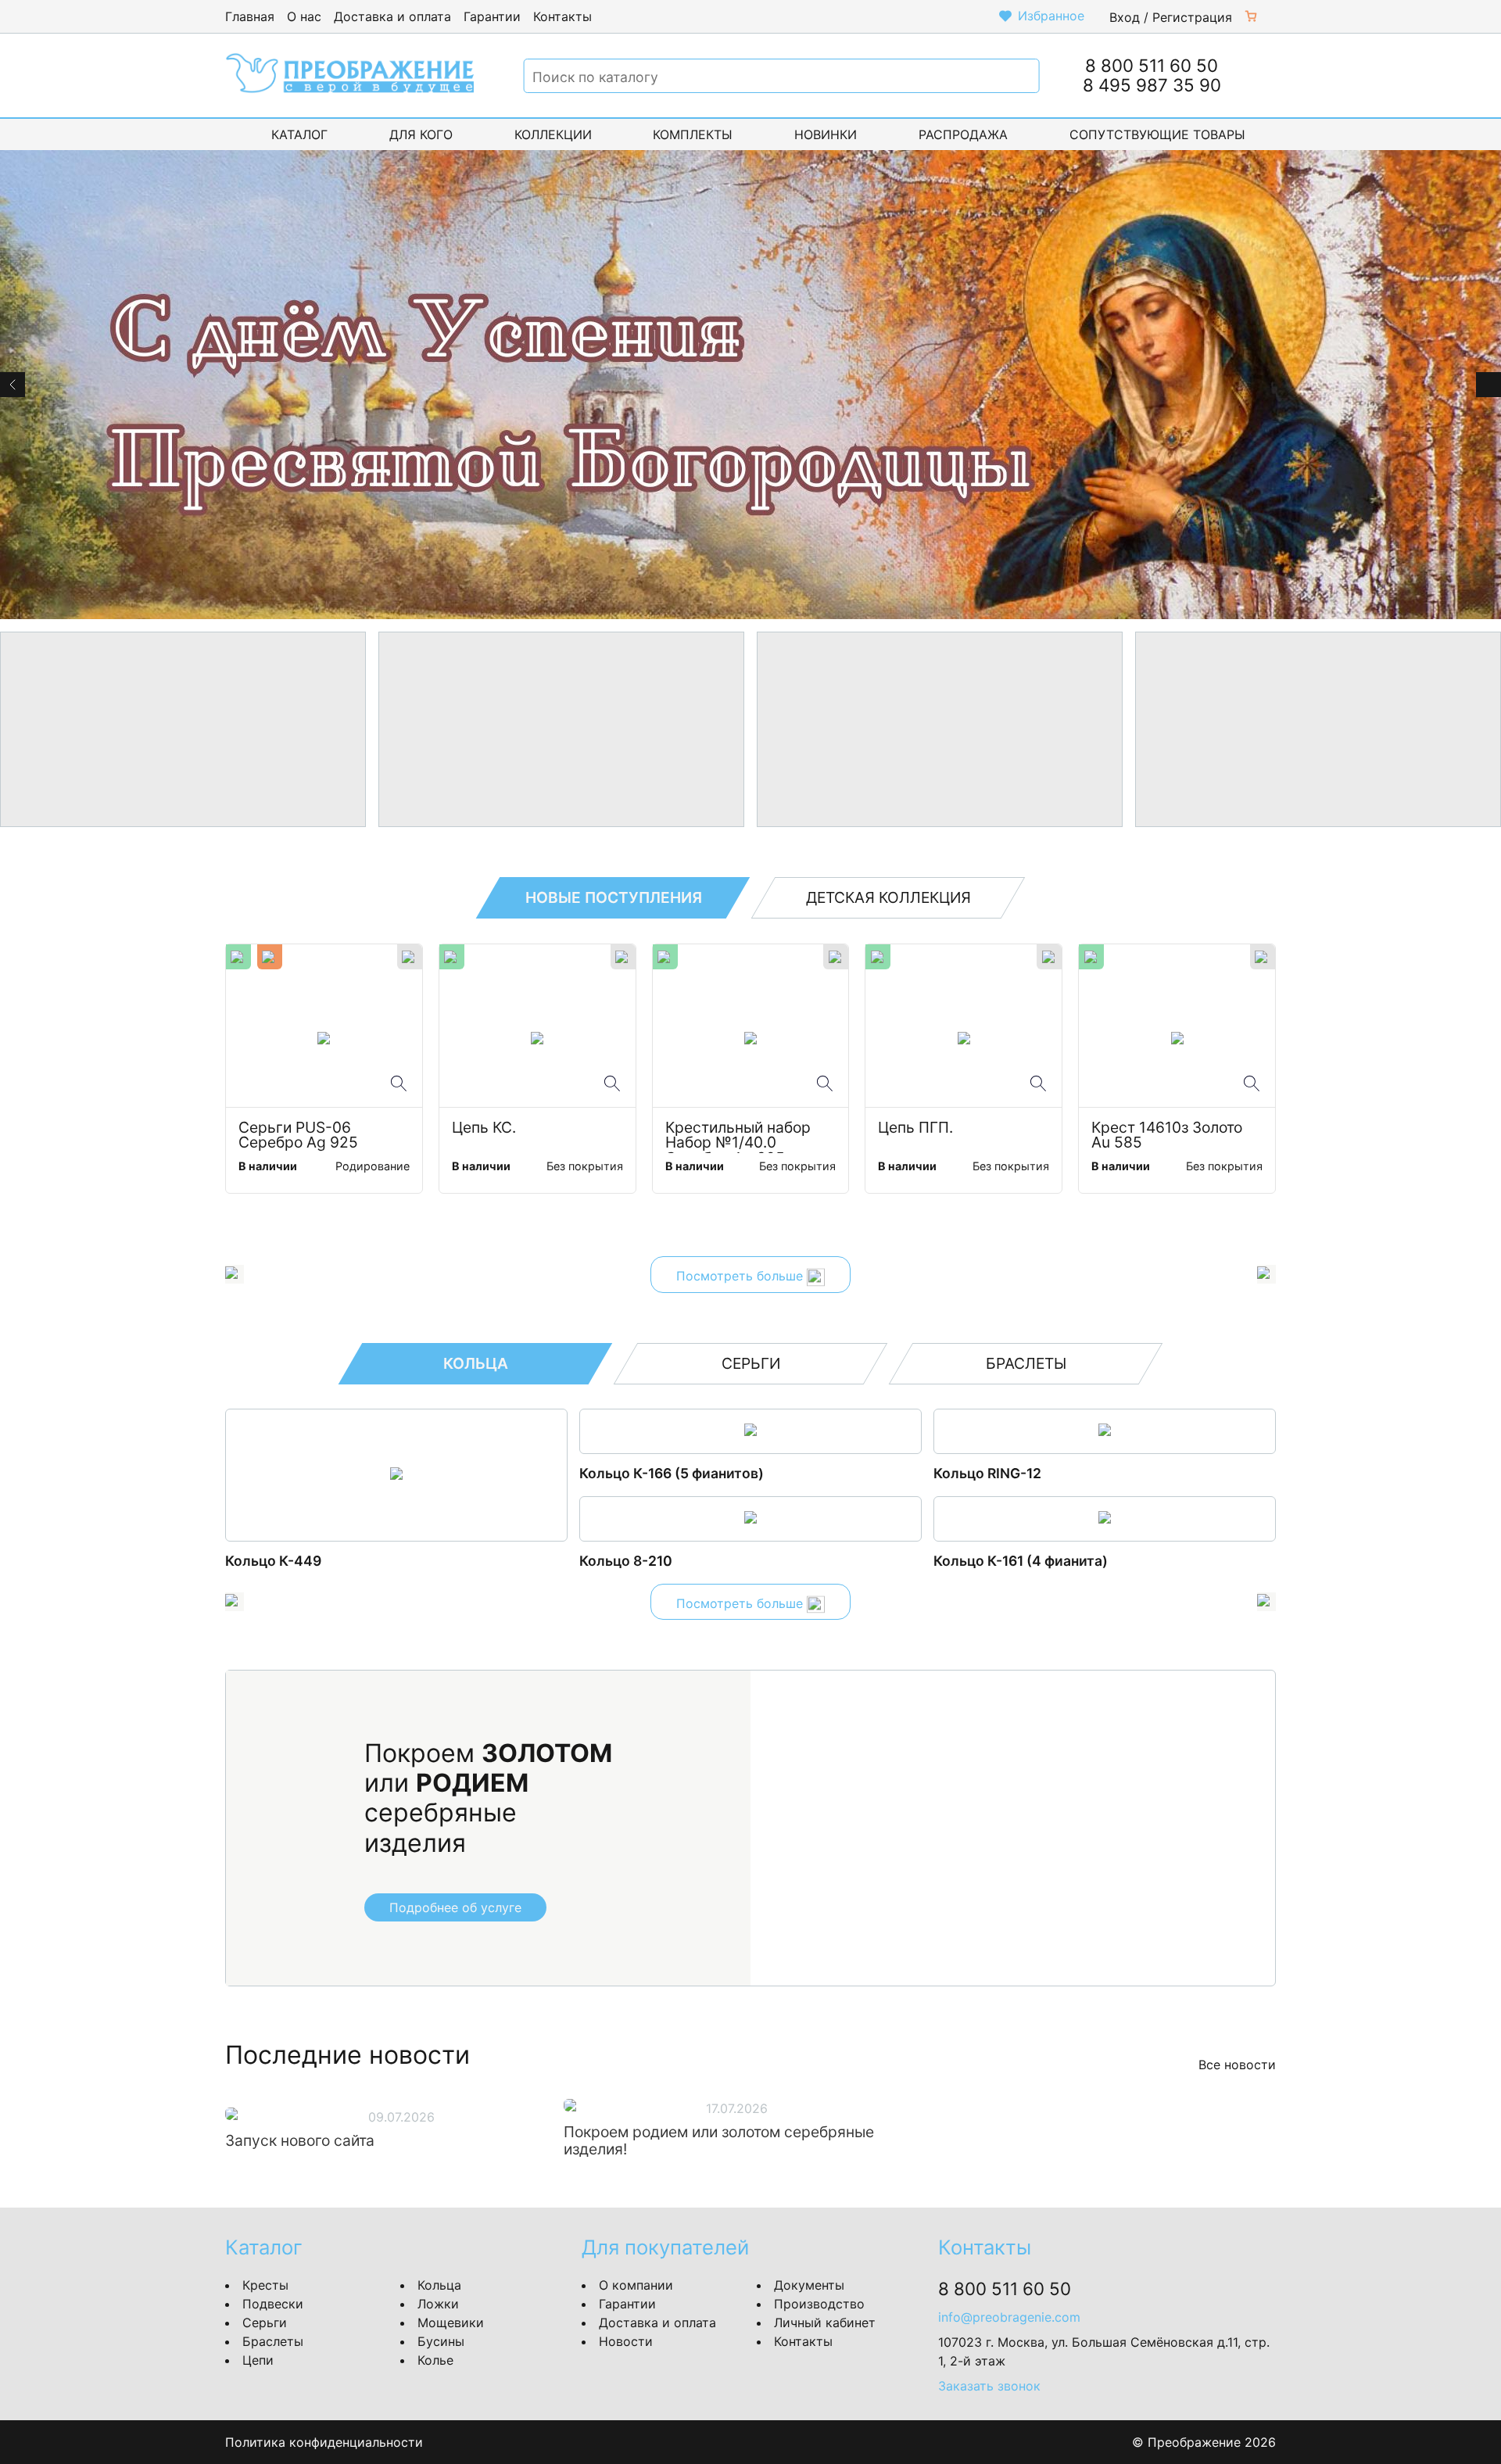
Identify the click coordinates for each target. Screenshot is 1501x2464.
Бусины (441, 2341)
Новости (626, 2341)
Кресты (265, 2285)
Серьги (265, 2323)
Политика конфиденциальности (324, 2442)
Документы (809, 2285)
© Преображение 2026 (1204, 2442)
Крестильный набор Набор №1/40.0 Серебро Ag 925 (740, 1137)
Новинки (826, 134)
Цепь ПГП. (915, 1128)
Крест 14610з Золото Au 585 (1169, 1136)
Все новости (1237, 2065)
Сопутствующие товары (1157, 134)
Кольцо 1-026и (630, 1561)
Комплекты (693, 134)
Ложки (438, 2304)
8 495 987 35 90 (1152, 85)
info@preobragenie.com (1009, 2317)
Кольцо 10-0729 (989, 1561)
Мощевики (451, 2323)
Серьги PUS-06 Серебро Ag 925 (298, 1136)
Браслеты (273, 2341)
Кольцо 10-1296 (279, 1561)
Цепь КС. (484, 1128)
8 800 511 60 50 (1152, 65)
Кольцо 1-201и (629, 1473)
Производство (819, 2304)
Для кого (421, 134)
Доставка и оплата (392, 16)
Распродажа (963, 134)
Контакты (562, 16)
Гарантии (492, 16)
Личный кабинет (825, 2323)
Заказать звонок (989, 2386)
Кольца (439, 2285)
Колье (435, 2360)
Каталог (299, 134)
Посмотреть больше (742, 1277)
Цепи (258, 2360)
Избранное (1051, 16)
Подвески (273, 2304)
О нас (304, 16)
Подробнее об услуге (455, 1907)
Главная (250, 16)
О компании (636, 2285)
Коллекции (553, 134)
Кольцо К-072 (981, 1473)
